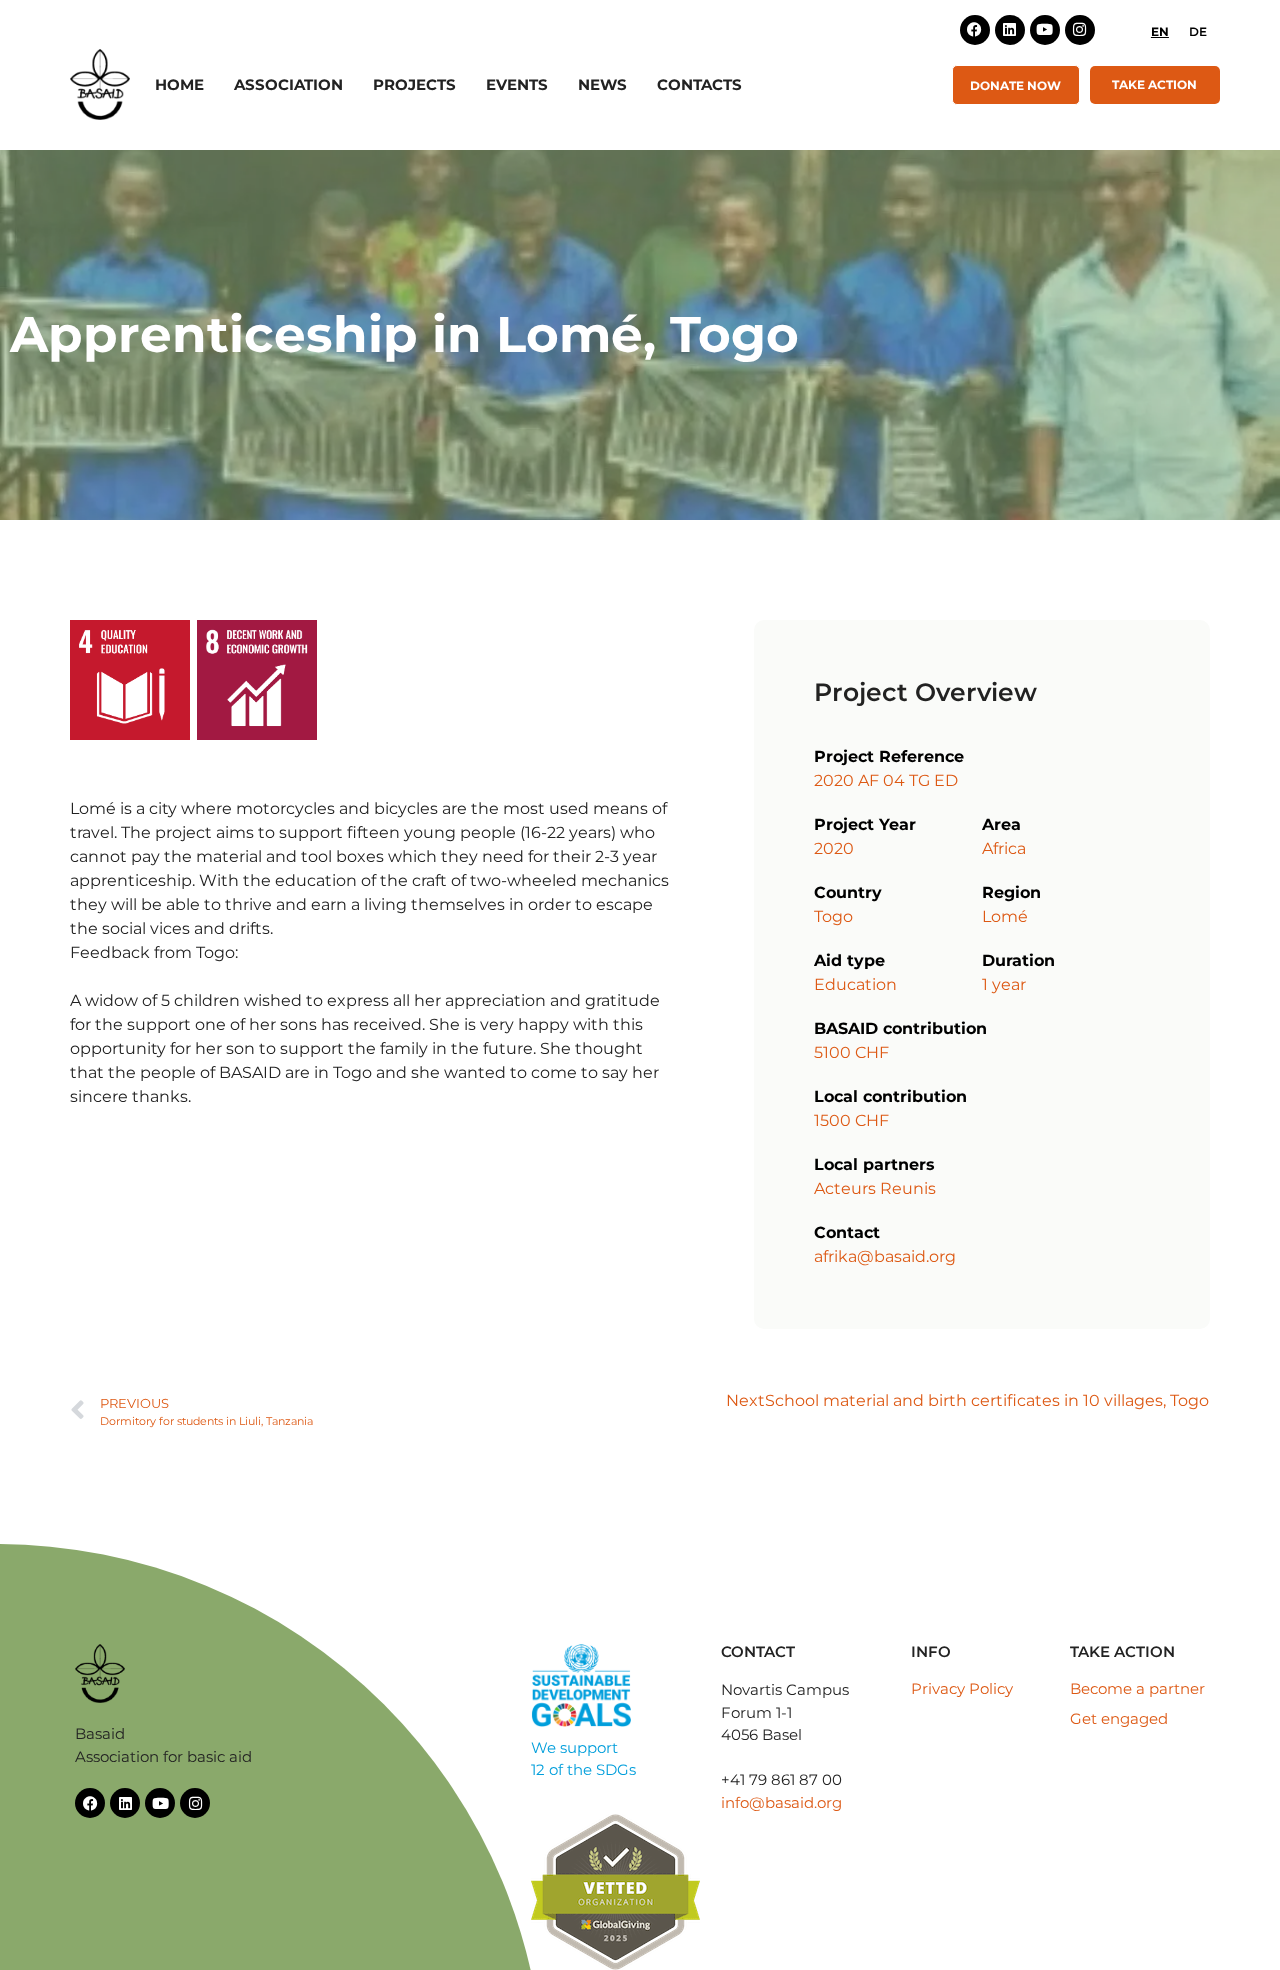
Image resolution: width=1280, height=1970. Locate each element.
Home (179, 84)
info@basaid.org (781, 1802)
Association (288, 84)
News (602, 84)
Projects (414, 84)
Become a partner (1137, 1688)
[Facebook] (975, 30)
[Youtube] (1045, 30)
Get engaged (1119, 1718)
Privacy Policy (962, 1688)
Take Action (1154, 84)
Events (517, 84)
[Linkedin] (1010, 30)
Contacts (699, 84)
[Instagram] (1080, 30)
